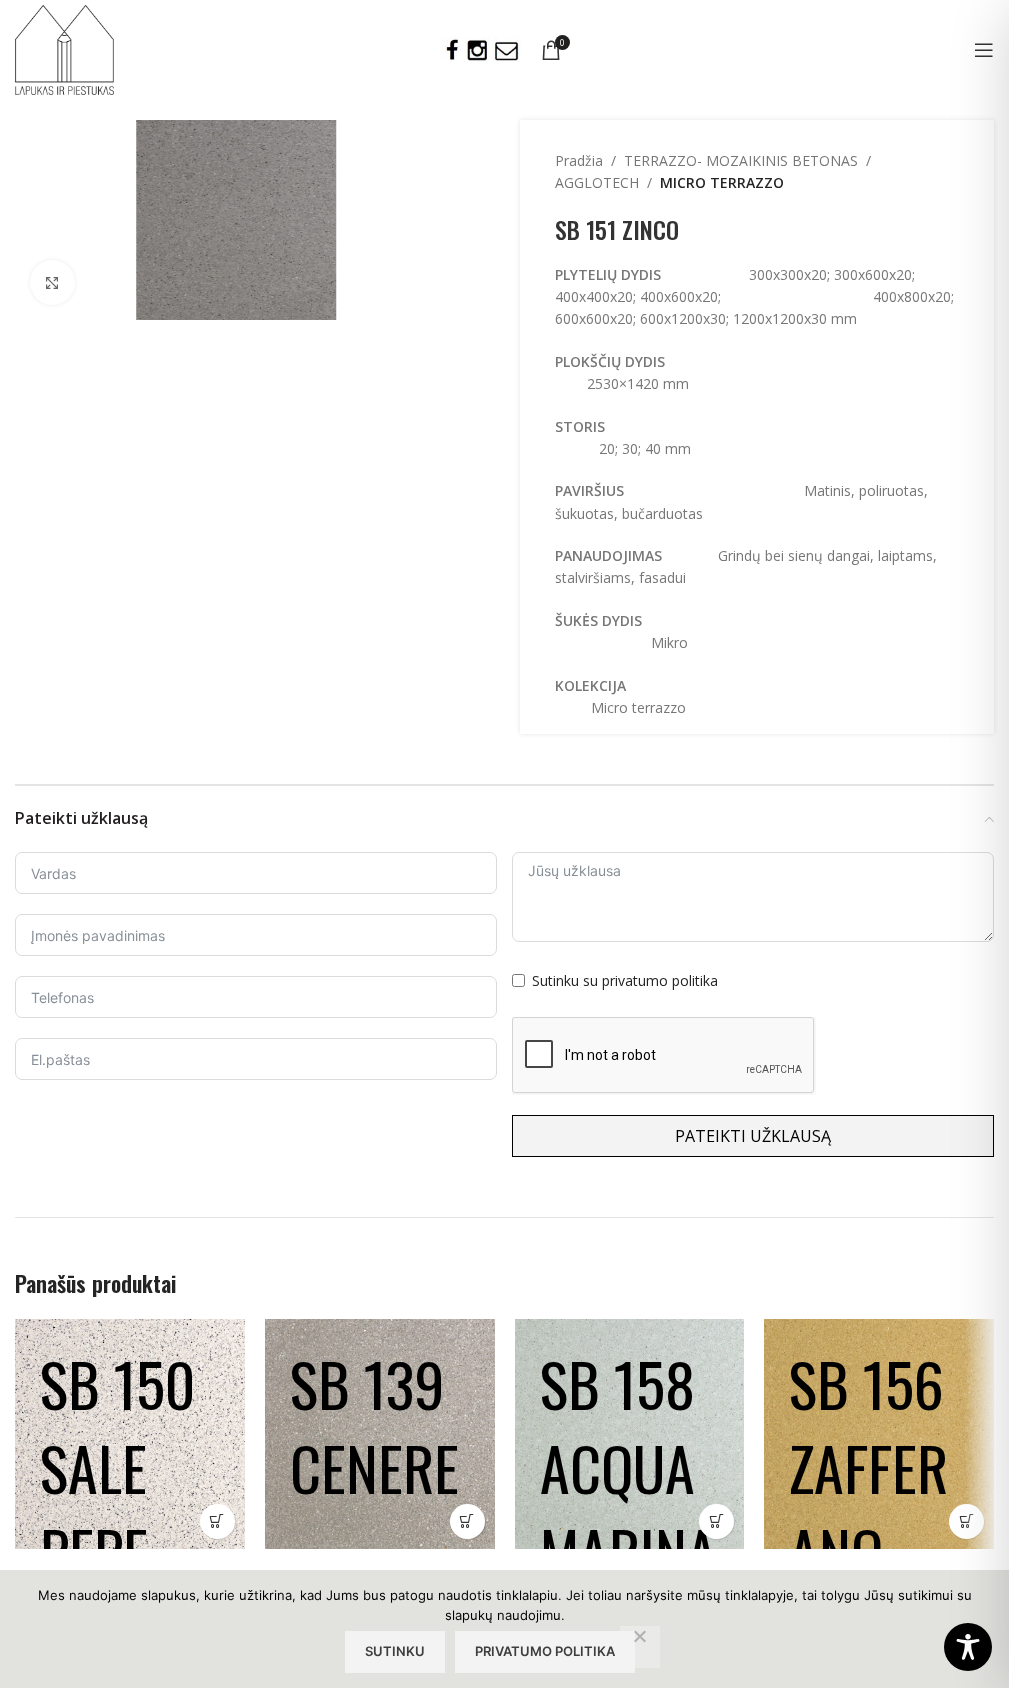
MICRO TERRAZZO (722, 182)
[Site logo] (64, 48)
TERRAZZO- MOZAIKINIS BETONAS (741, 160)
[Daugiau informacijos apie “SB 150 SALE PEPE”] (217, 1521)
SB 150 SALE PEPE (117, 1466)
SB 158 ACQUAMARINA (628, 1466)
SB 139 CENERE (374, 1424)
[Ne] (640, 1647)
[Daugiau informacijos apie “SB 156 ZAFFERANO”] (966, 1521)
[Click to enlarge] (52, 282)
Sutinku (395, 1651)
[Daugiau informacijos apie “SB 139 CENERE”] (467, 1521)
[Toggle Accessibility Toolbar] (968, 1647)
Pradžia (579, 160)
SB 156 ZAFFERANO (868, 1466)
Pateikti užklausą (753, 1136)
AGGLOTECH (597, 182)
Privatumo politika (545, 1651)
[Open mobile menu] (984, 50)
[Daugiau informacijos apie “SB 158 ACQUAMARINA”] (716, 1521)
